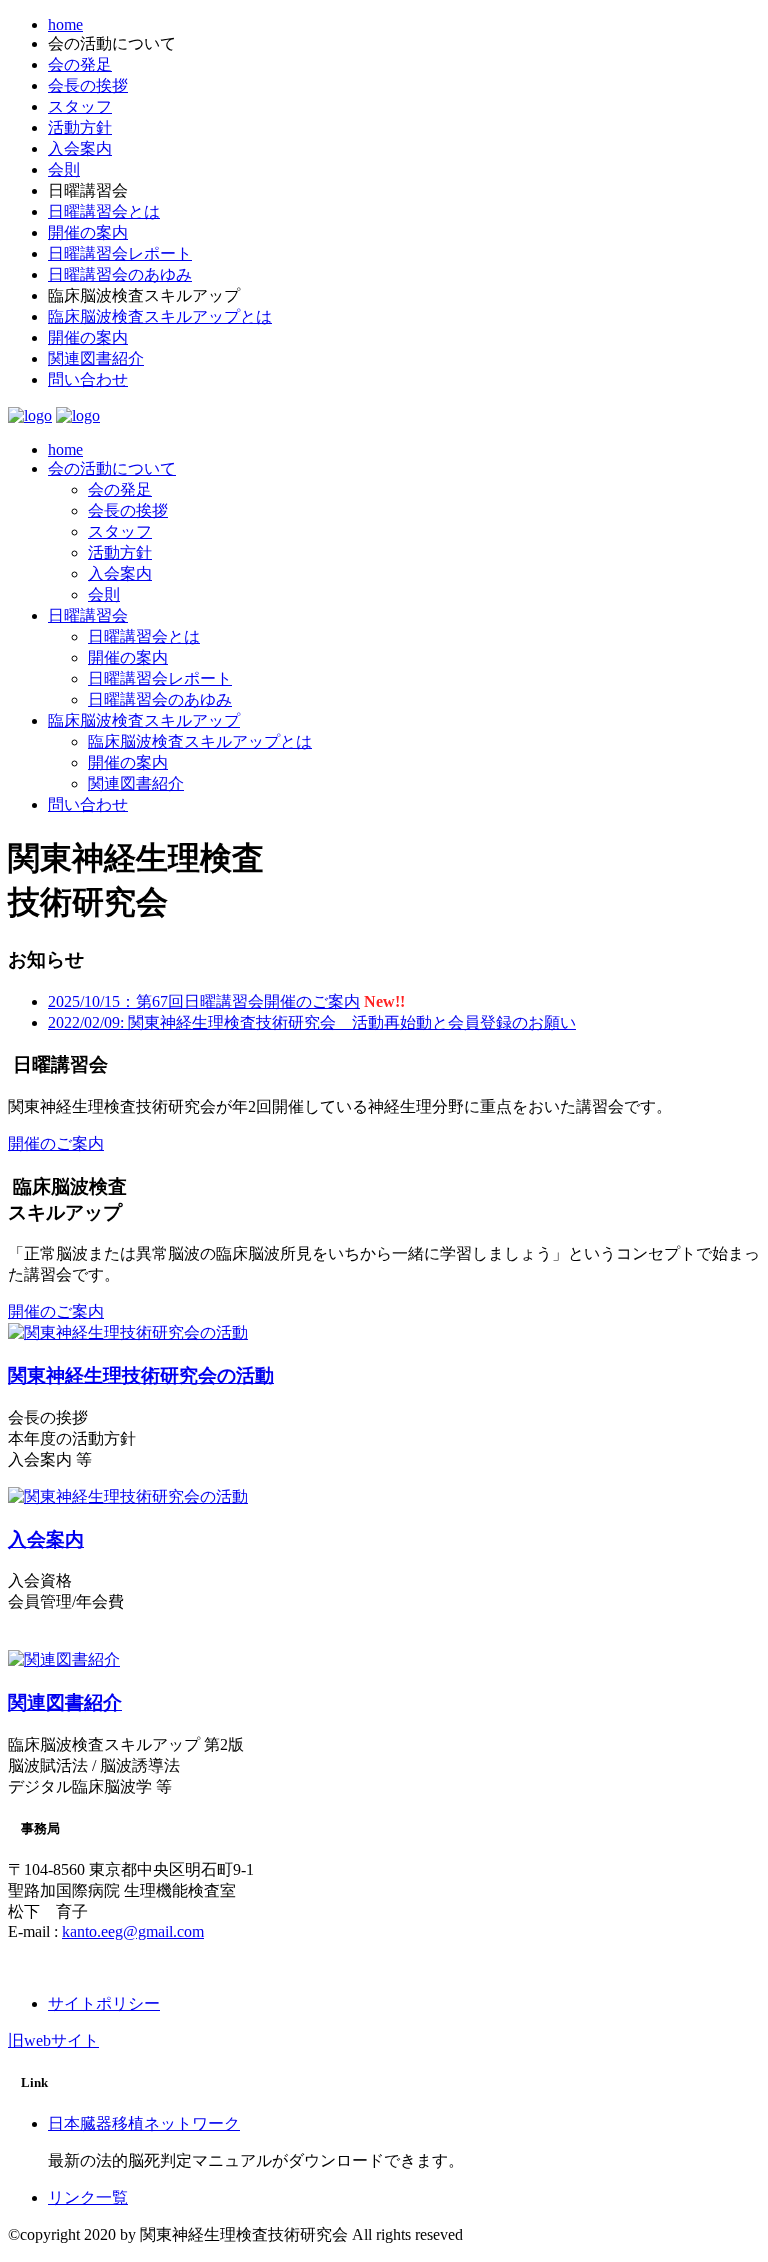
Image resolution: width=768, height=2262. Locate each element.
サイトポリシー (104, 2003)
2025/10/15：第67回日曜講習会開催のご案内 (204, 1001)
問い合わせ (88, 379)
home (65, 24)
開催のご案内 (56, 1143)
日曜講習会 (88, 615)
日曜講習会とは (104, 211)
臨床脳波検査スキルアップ (144, 720)
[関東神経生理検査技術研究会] (30, 415)
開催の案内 (88, 232)
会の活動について (112, 468)
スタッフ (80, 106)
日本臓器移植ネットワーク (144, 2123)
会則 (64, 169)
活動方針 (80, 127)
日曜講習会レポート (120, 253)
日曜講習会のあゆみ (120, 274)
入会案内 (80, 148)
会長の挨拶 (88, 85)
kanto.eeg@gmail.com (133, 1931)
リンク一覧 (88, 2197)
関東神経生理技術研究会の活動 (141, 1375)
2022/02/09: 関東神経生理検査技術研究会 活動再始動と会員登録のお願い (312, 1022)
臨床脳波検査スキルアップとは (160, 316)
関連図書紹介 (96, 358)
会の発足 (80, 64)
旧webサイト (53, 2040)
